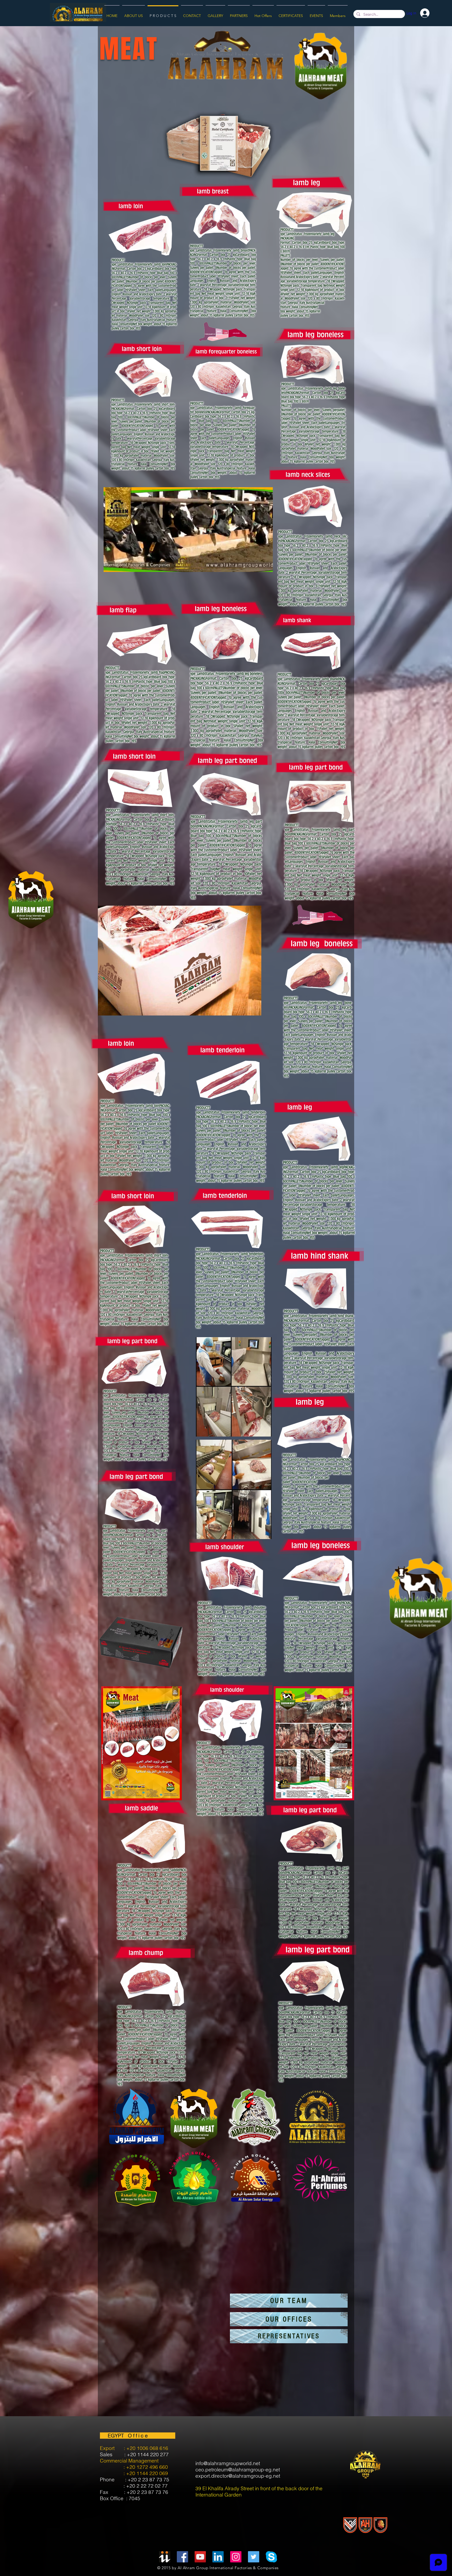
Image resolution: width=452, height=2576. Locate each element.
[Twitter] (254, 2557)
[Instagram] (236, 2557)
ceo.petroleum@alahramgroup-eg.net (238, 2470)
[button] (266, 566)
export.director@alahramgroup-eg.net (238, 2476)
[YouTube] (200, 2557)
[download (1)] (271, 2557)
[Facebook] (182, 2557)
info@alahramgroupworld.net (228, 2463)
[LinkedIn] (218, 2557)
